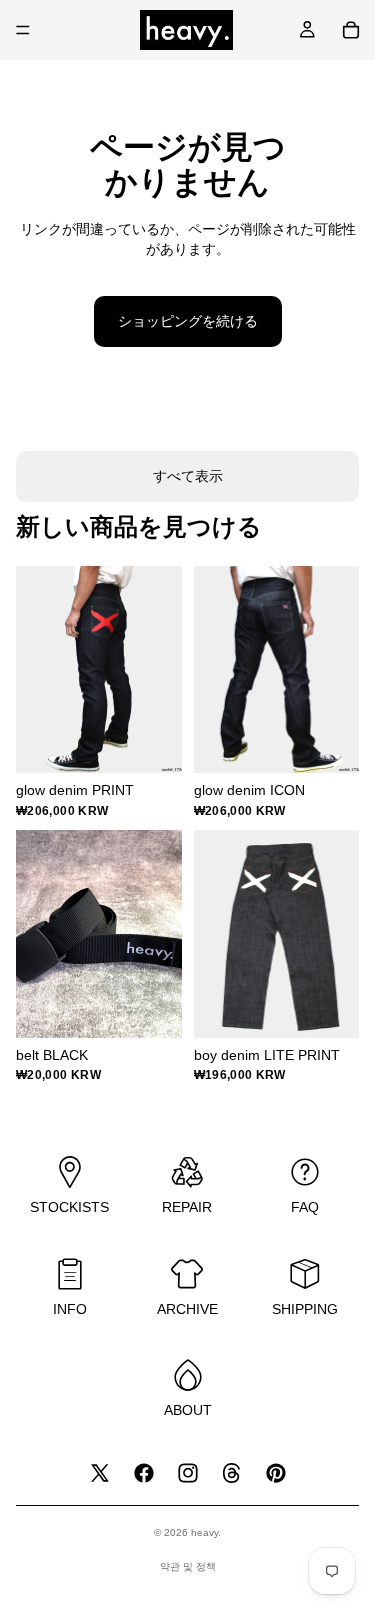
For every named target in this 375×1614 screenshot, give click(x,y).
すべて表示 (188, 476)
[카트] (351, 30)
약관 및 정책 (188, 1566)
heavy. (206, 1532)
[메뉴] (23, 30)
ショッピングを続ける (188, 321)
